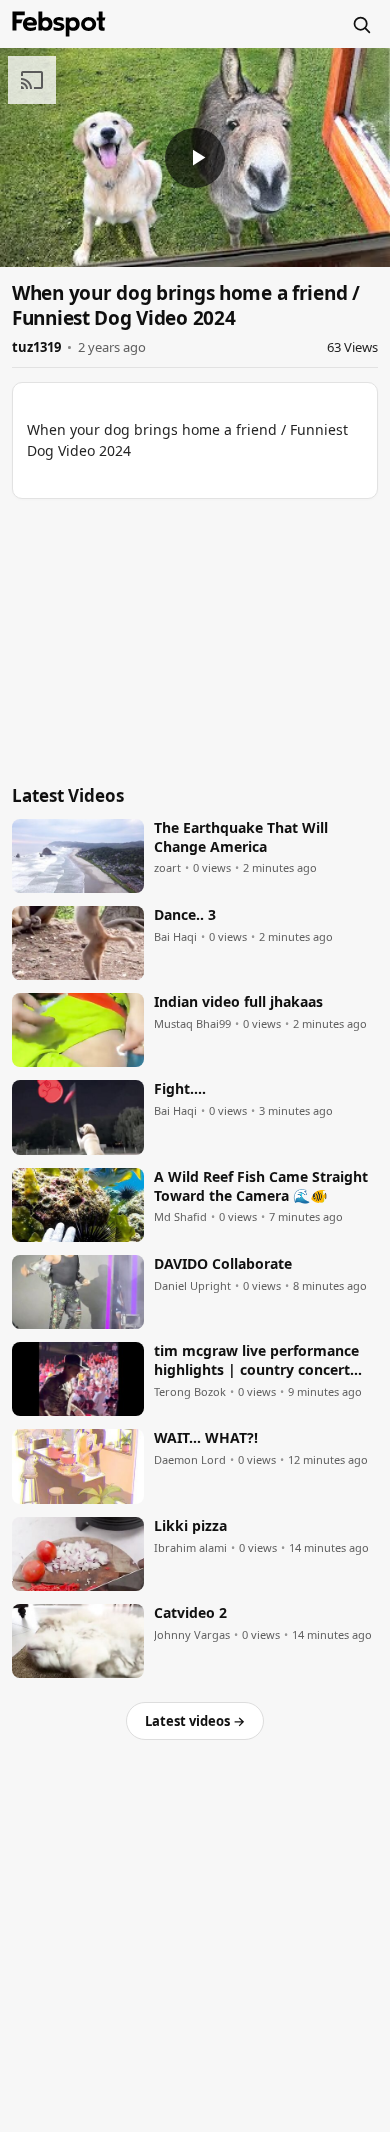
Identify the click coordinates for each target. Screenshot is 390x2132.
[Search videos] (361, 24)
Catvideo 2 (190, 1613)
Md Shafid (180, 1217)
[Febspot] (59, 24)
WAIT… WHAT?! (206, 1438)
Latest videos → (195, 1721)
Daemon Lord (190, 1460)
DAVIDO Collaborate (223, 1264)
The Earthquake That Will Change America (241, 837)
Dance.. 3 (185, 915)
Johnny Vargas (192, 1635)
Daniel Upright (192, 1286)
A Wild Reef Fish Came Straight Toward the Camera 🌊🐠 (261, 1186)
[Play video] (195, 158)
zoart (167, 868)
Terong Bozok (190, 1392)
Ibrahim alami (190, 1548)
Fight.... (180, 1089)
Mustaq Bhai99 (192, 1024)
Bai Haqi (175, 937)
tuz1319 (36, 347)
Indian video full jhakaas (238, 1002)
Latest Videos (68, 795)
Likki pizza (190, 1526)
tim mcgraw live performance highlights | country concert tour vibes (256, 1361)
